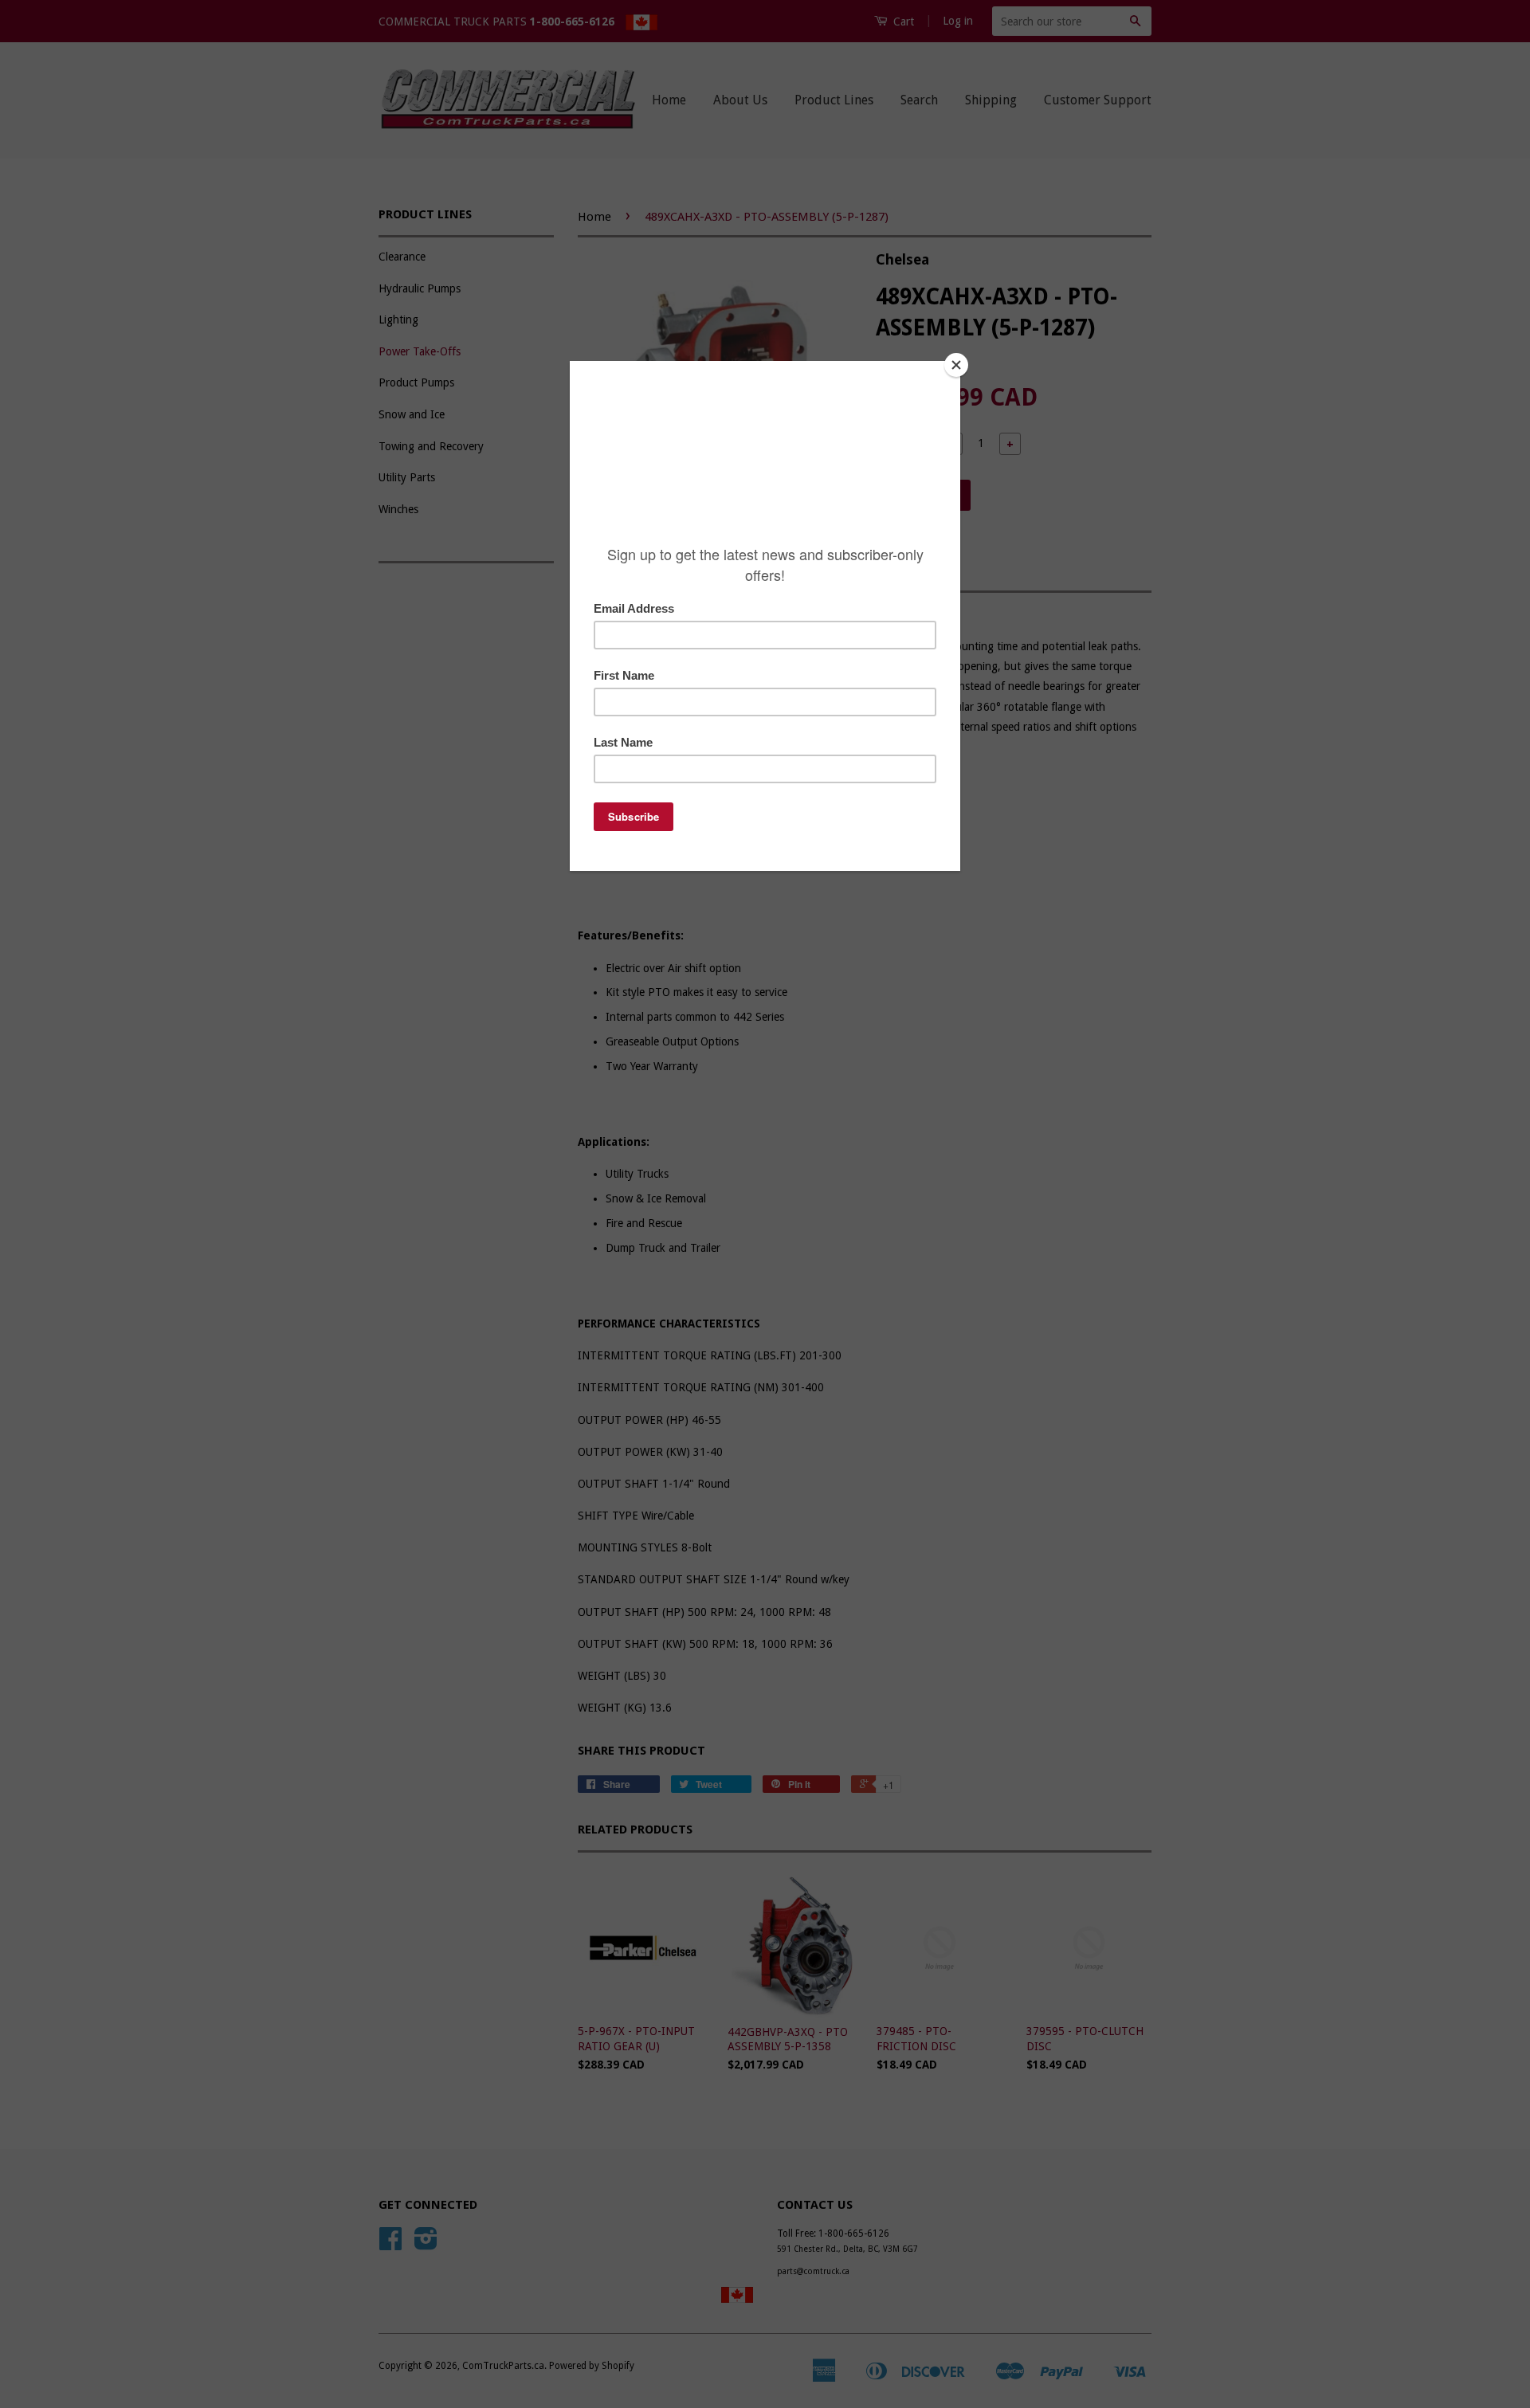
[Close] (956, 365)
